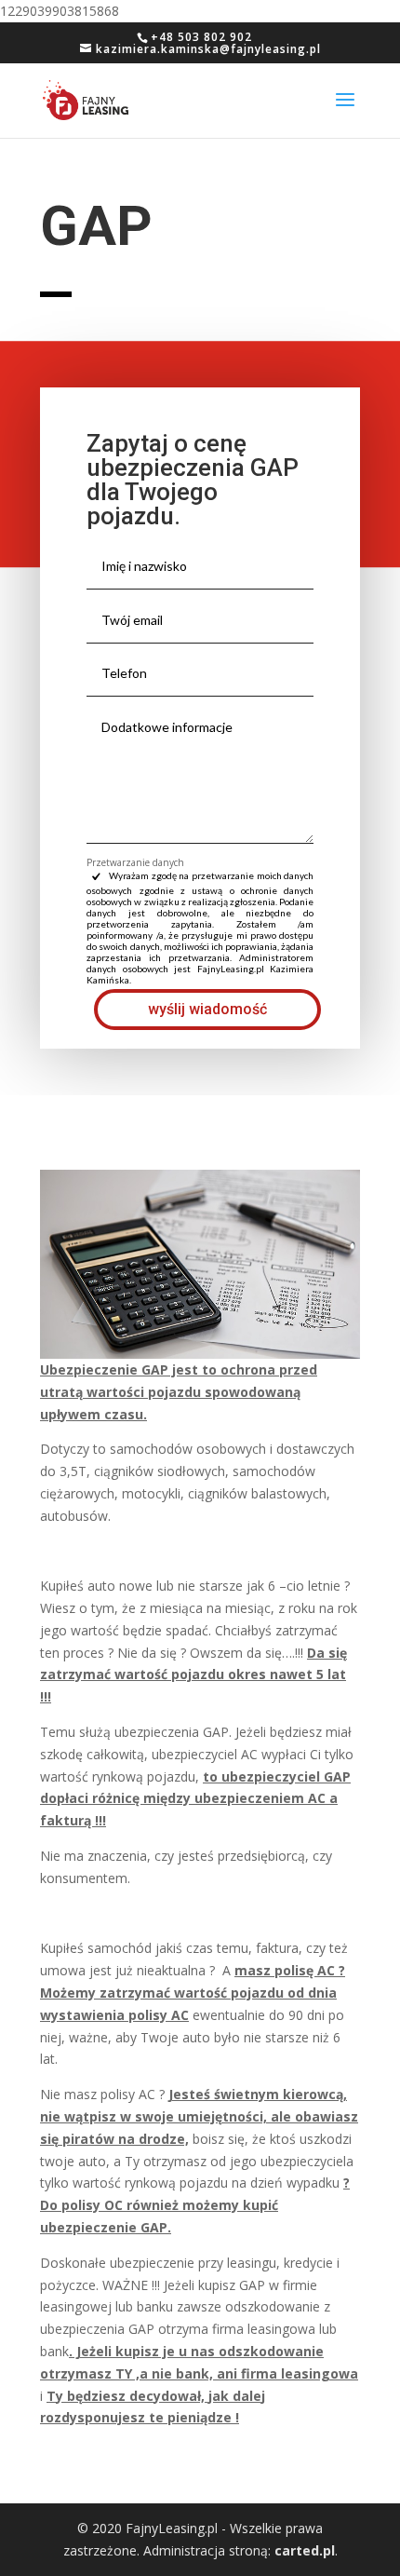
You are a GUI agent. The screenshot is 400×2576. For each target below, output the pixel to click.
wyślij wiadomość (207, 1009)
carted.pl (305, 2550)
